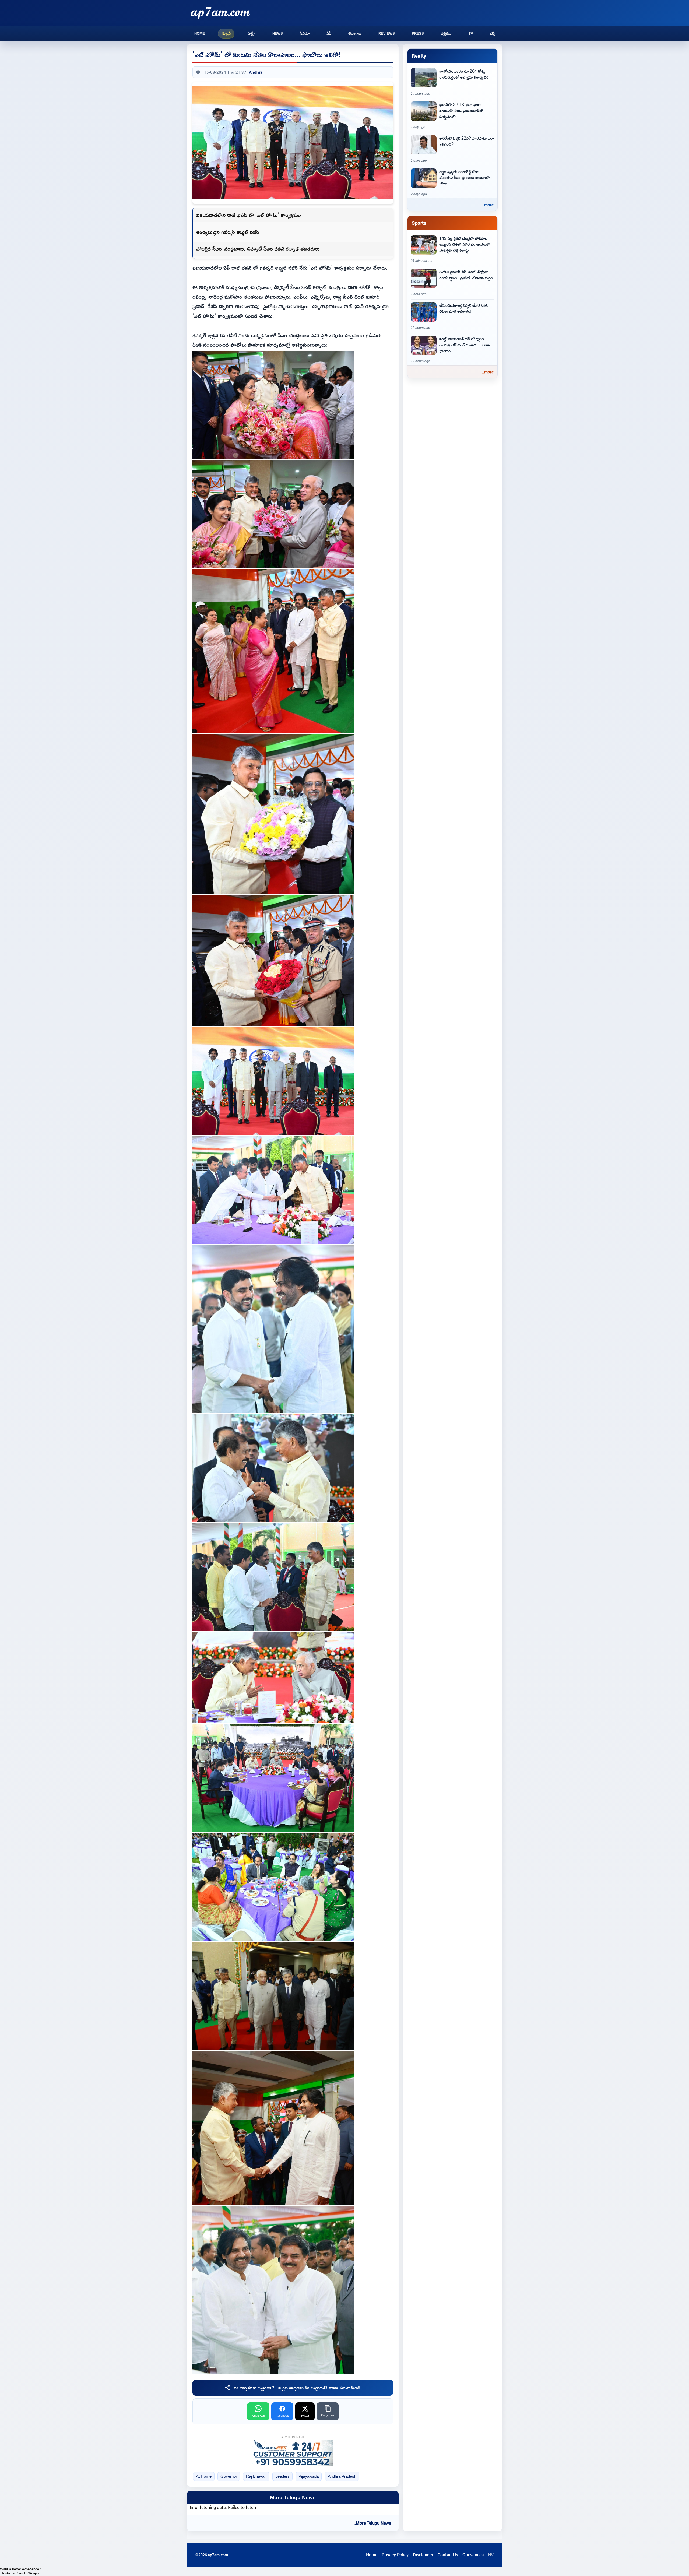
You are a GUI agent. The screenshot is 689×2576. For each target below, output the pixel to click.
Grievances (473, 2555)
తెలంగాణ (355, 34)
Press (418, 34)
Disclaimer (423, 2555)
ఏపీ (329, 34)
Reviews (387, 34)
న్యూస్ (226, 34)
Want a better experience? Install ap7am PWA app (20, 2571)
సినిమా (305, 34)
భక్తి (492, 34)
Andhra (256, 72)
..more (488, 205)
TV (471, 34)
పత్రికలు (446, 34)
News (278, 34)
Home (200, 34)
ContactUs (448, 2555)
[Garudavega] (293, 2453)
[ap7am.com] (220, 13)
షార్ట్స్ (252, 34)
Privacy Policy (395, 2555)
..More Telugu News (372, 2523)
